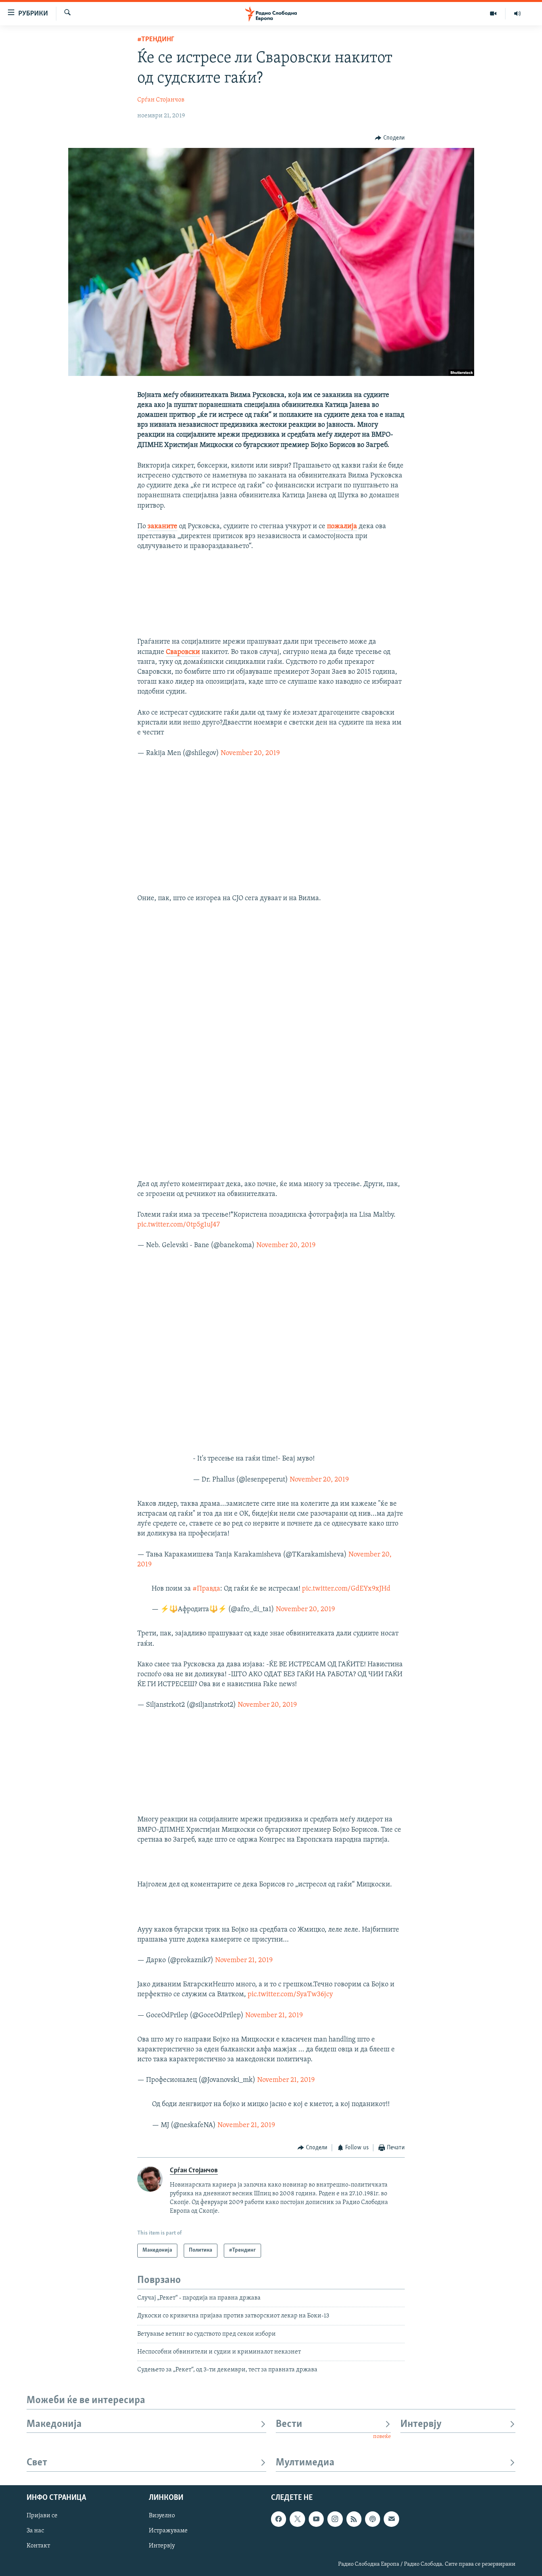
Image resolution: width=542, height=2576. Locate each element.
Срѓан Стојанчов (161, 100)
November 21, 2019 (244, 1961)
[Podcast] (373, 2519)
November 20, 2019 (250, 753)
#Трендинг (156, 40)
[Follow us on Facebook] (279, 2519)
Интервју (421, 2424)
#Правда (206, 1589)
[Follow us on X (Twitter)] (297, 2519)
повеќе (382, 2437)
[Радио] (517, 13)
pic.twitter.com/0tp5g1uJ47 (179, 1225)
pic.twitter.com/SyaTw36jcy (290, 1995)
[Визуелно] (493, 13)
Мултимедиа (305, 2463)
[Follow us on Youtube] (316, 2519)
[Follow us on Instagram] (335, 2519)
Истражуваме (168, 2531)
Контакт (38, 2546)
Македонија (54, 2424)
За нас (35, 2531)
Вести (289, 2424)
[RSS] (354, 2519)
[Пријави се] (391, 2519)
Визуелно (162, 2516)
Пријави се (42, 2516)
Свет (37, 2463)
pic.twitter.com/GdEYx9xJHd (346, 1589)
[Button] (390, 138)
